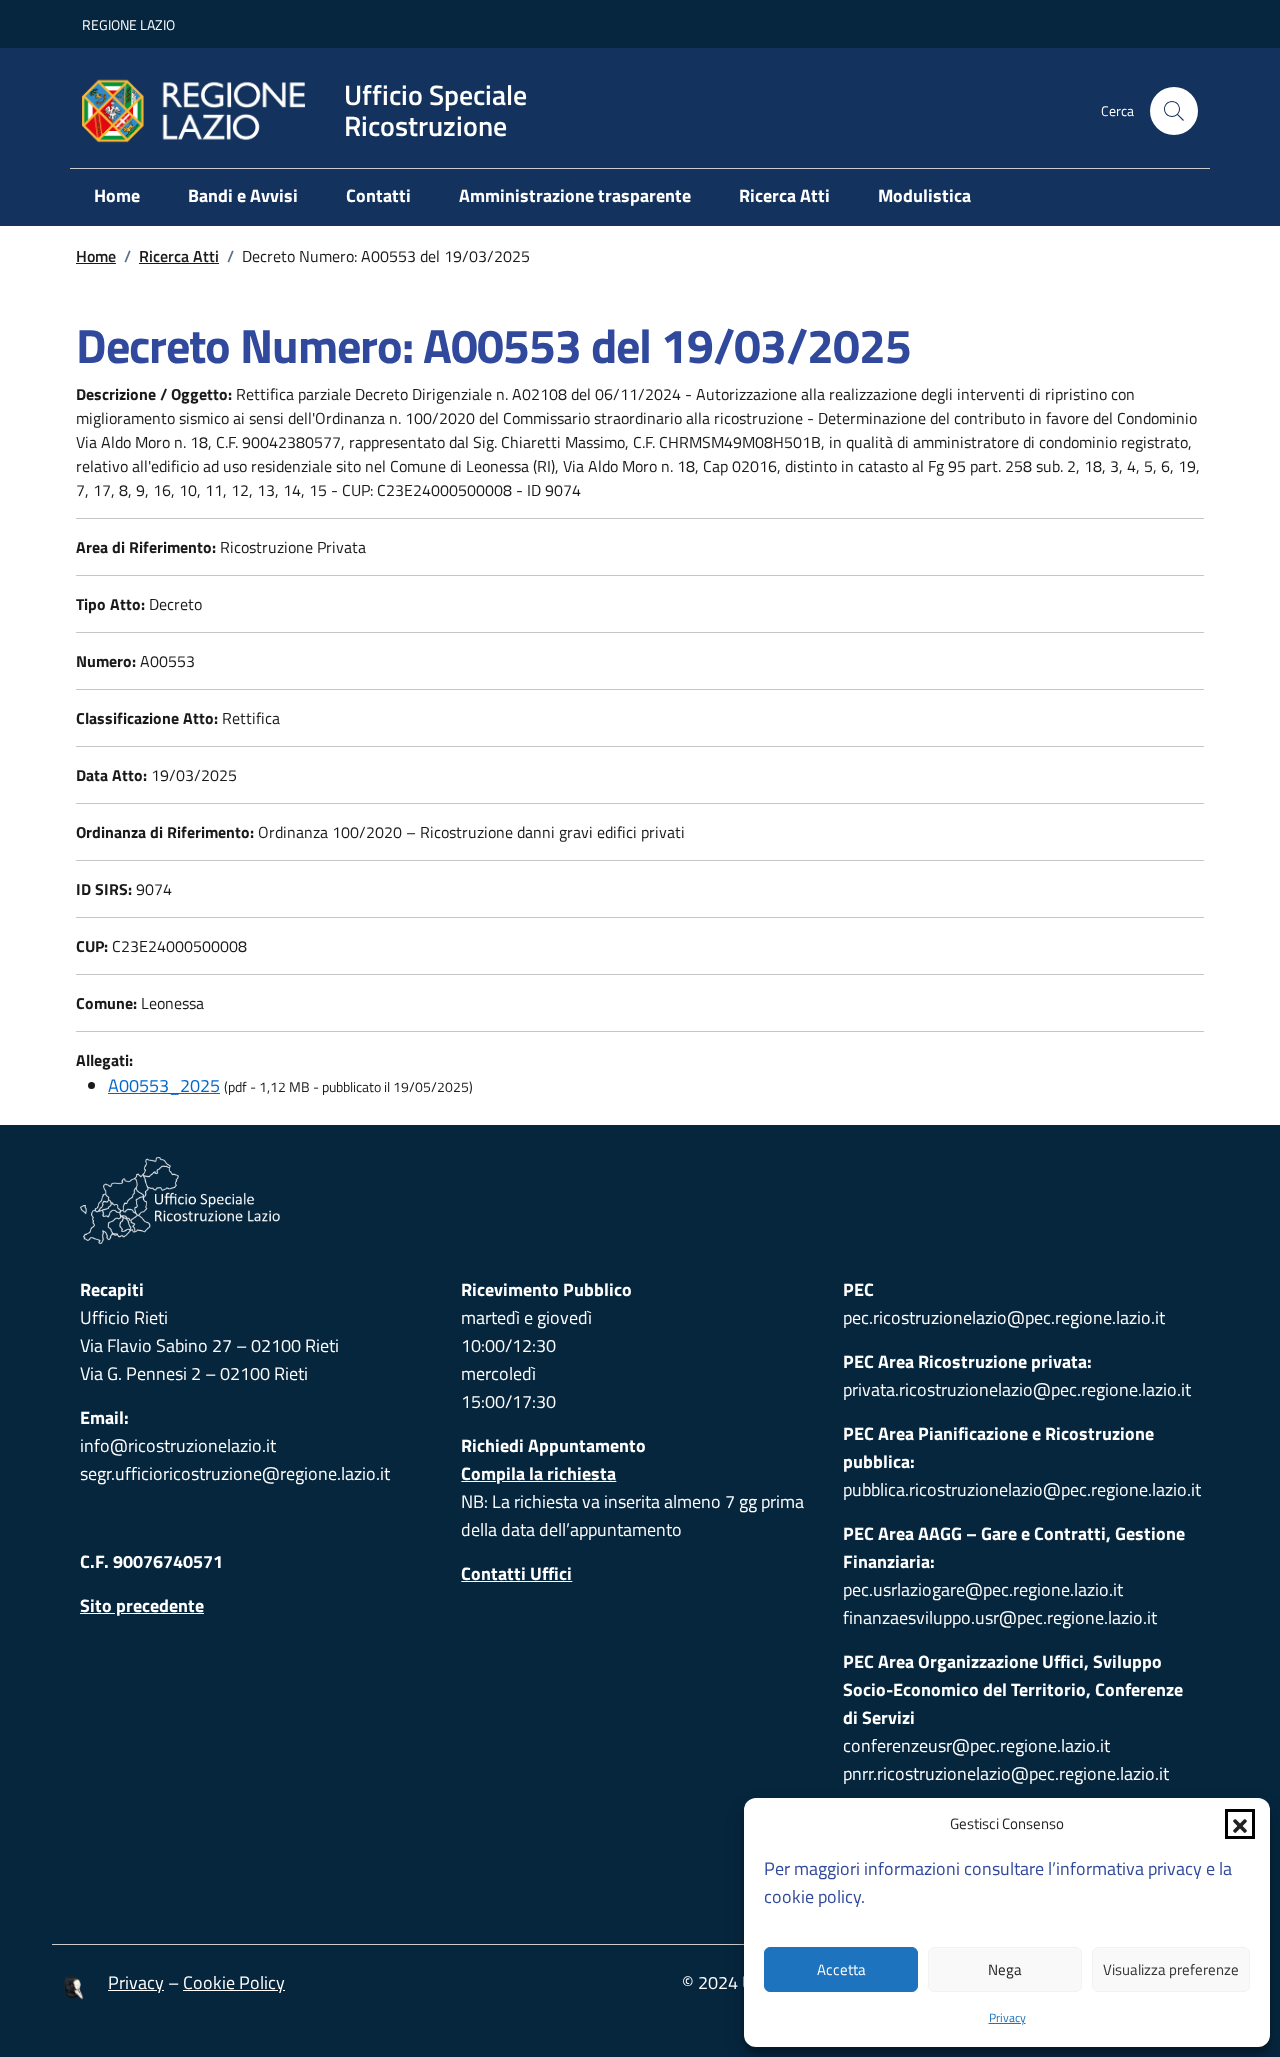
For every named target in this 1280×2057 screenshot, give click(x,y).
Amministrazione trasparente (575, 195)
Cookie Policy (234, 1982)
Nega (1005, 1969)
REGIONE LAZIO (128, 24)
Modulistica (924, 195)
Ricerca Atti (784, 195)
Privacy (1007, 2017)
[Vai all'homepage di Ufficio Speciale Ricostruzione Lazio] (640, 1200)
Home (117, 195)
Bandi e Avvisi (243, 195)
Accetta (841, 1969)
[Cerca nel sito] (1174, 111)
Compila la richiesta (538, 1473)
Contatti (378, 195)
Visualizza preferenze (1171, 1969)
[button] (1240, 1824)
